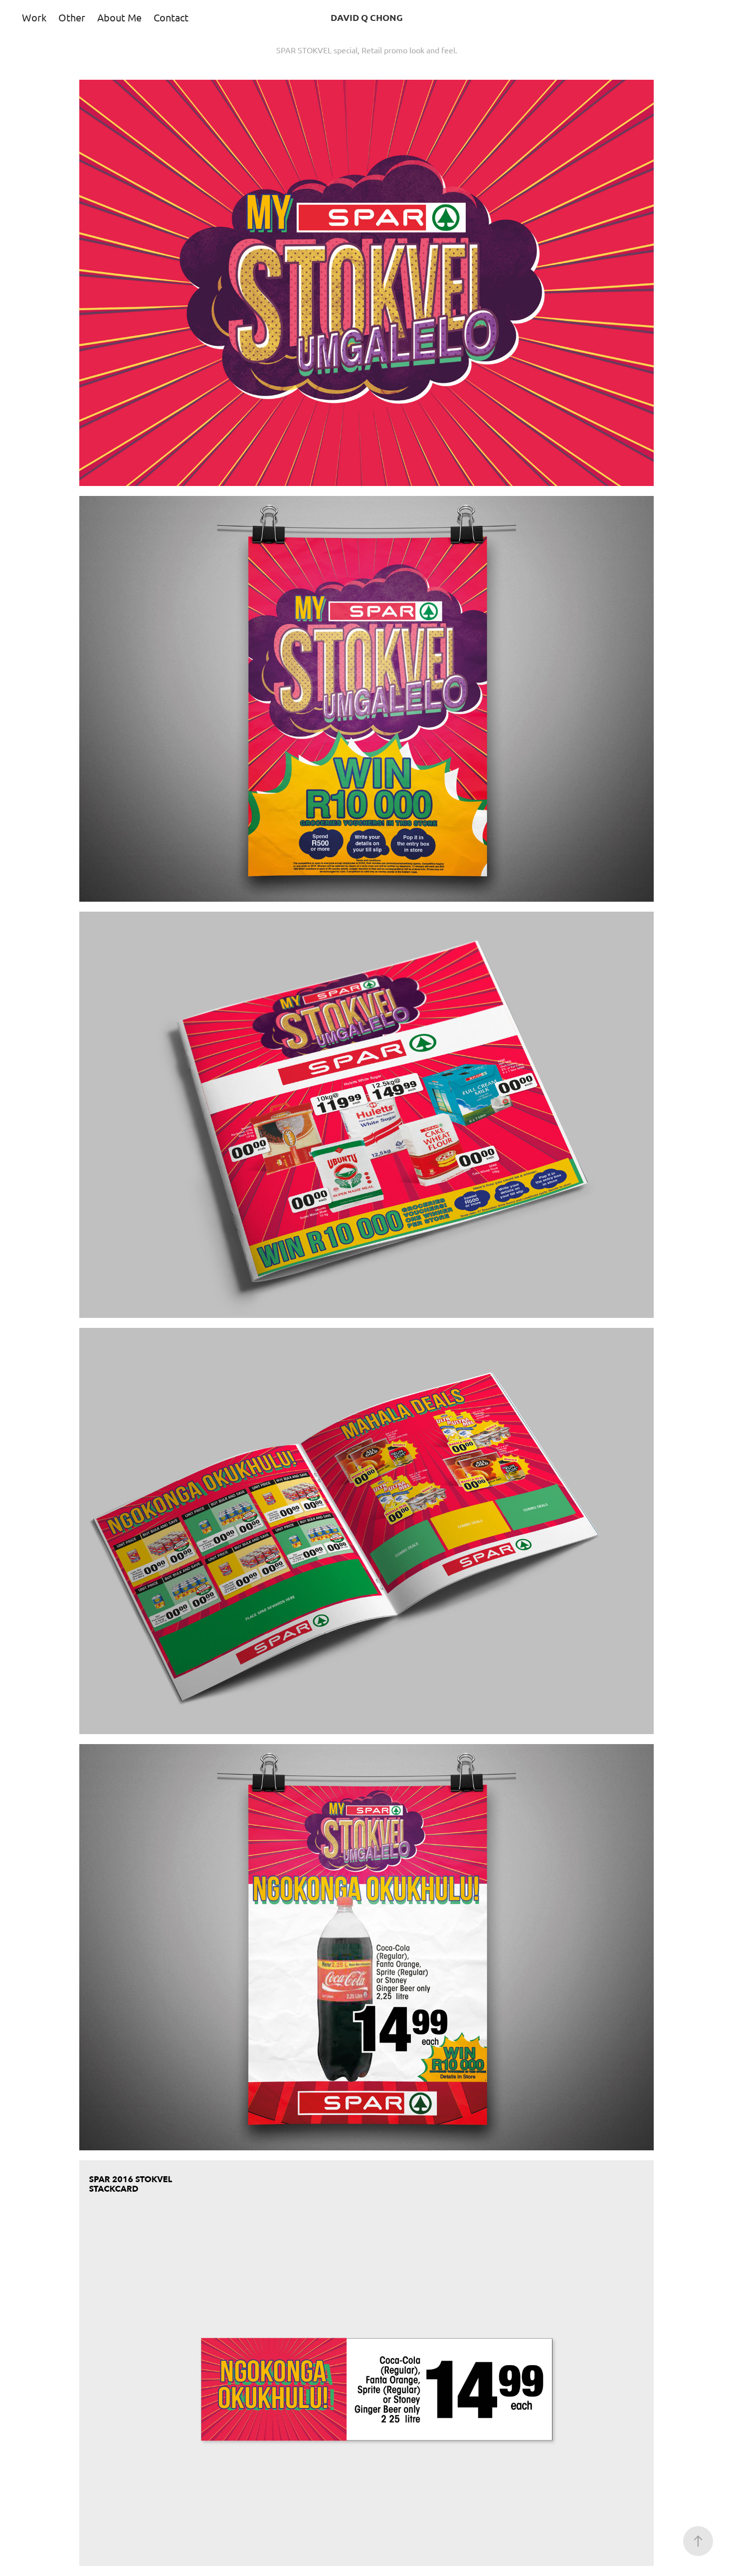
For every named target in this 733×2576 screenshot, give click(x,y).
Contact (171, 17)
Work (34, 17)
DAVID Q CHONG (367, 17)
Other (72, 17)
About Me (119, 17)
